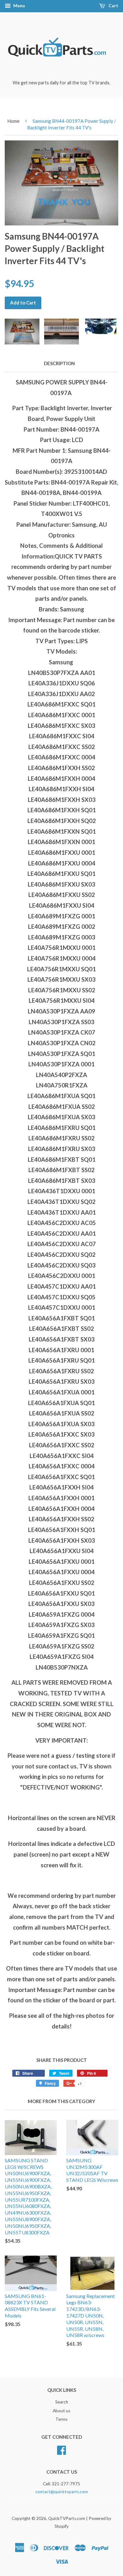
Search (62, 2402)
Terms (61, 2419)
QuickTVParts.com (67, 2518)
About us (61, 2411)
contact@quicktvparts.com (62, 2492)
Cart (113, 6)
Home (13, 121)
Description (59, 363)
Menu (19, 6)
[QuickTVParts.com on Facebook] (61, 2449)
